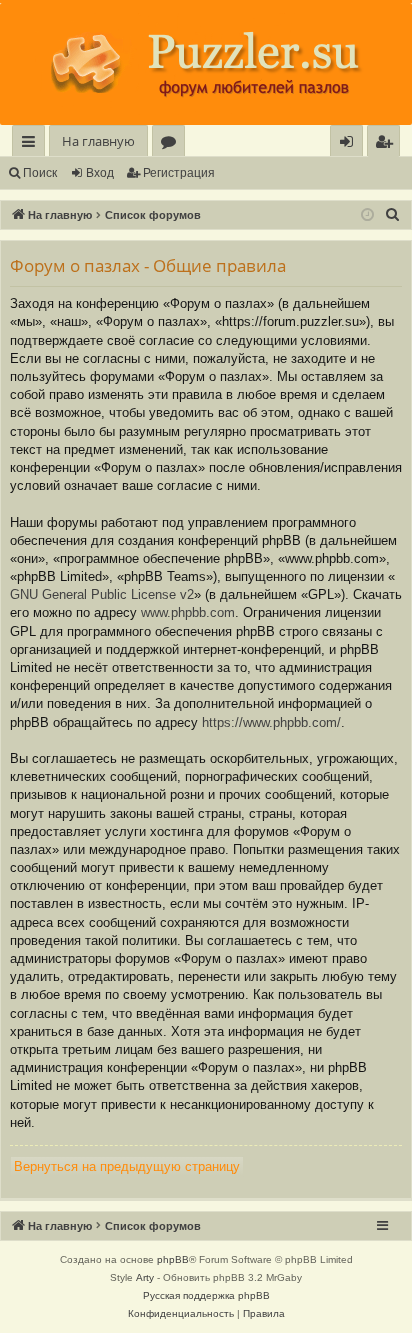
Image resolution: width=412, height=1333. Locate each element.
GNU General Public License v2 (102, 594)
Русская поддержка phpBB (206, 1295)
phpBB (173, 1259)
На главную (98, 141)
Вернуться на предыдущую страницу (127, 1166)
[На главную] (206, 64)
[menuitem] (383, 141)
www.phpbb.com (188, 612)
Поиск (40, 173)
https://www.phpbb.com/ (271, 722)
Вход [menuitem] (350, 144)
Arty (145, 1277)
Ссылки (32, 144)
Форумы (172, 144)
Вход (100, 173)
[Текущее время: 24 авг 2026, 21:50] (367, 215)
